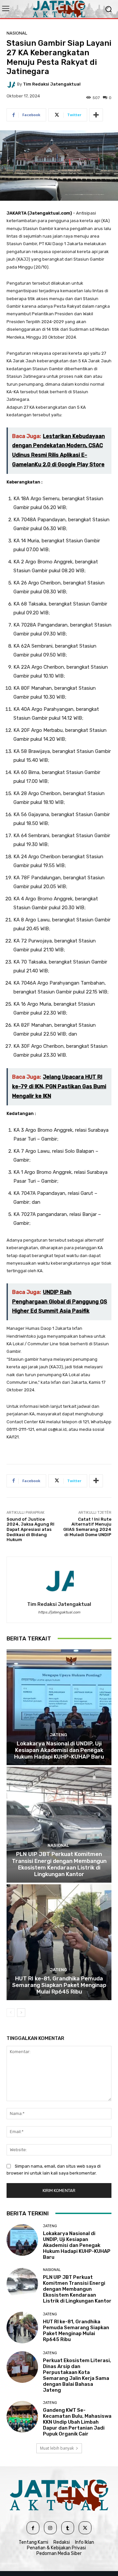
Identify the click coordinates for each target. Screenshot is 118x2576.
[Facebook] (33, 2528)
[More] (96, 115)
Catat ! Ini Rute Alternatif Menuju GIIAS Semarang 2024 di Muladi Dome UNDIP (87, 1527)
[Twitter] (85, 2528)
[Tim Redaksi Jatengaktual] (12, 84)
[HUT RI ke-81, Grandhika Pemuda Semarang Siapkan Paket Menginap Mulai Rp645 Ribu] (59, 1942)
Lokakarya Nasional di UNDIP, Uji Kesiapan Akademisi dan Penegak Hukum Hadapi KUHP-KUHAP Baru (59, 1750)
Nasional (17, 33)
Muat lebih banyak (57, 2448)
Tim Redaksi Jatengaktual (52, 84)
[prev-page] (11, 2013)
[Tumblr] (68, 2528)
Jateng (58, 1735)
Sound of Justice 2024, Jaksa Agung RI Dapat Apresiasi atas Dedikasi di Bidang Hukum (30, 1529)
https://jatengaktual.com (59, 1612)
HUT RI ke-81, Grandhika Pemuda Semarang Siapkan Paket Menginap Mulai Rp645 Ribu (59, 1985)
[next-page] (21, 2013)
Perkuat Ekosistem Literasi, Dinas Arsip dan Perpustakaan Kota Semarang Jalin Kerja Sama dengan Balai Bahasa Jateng (77, 2375)
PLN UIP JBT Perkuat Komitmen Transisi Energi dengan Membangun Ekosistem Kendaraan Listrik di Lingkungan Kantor (59, 1864)
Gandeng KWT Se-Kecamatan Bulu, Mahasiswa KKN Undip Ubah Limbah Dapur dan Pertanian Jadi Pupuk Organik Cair (77, 2422)
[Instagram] (50, 2528)
